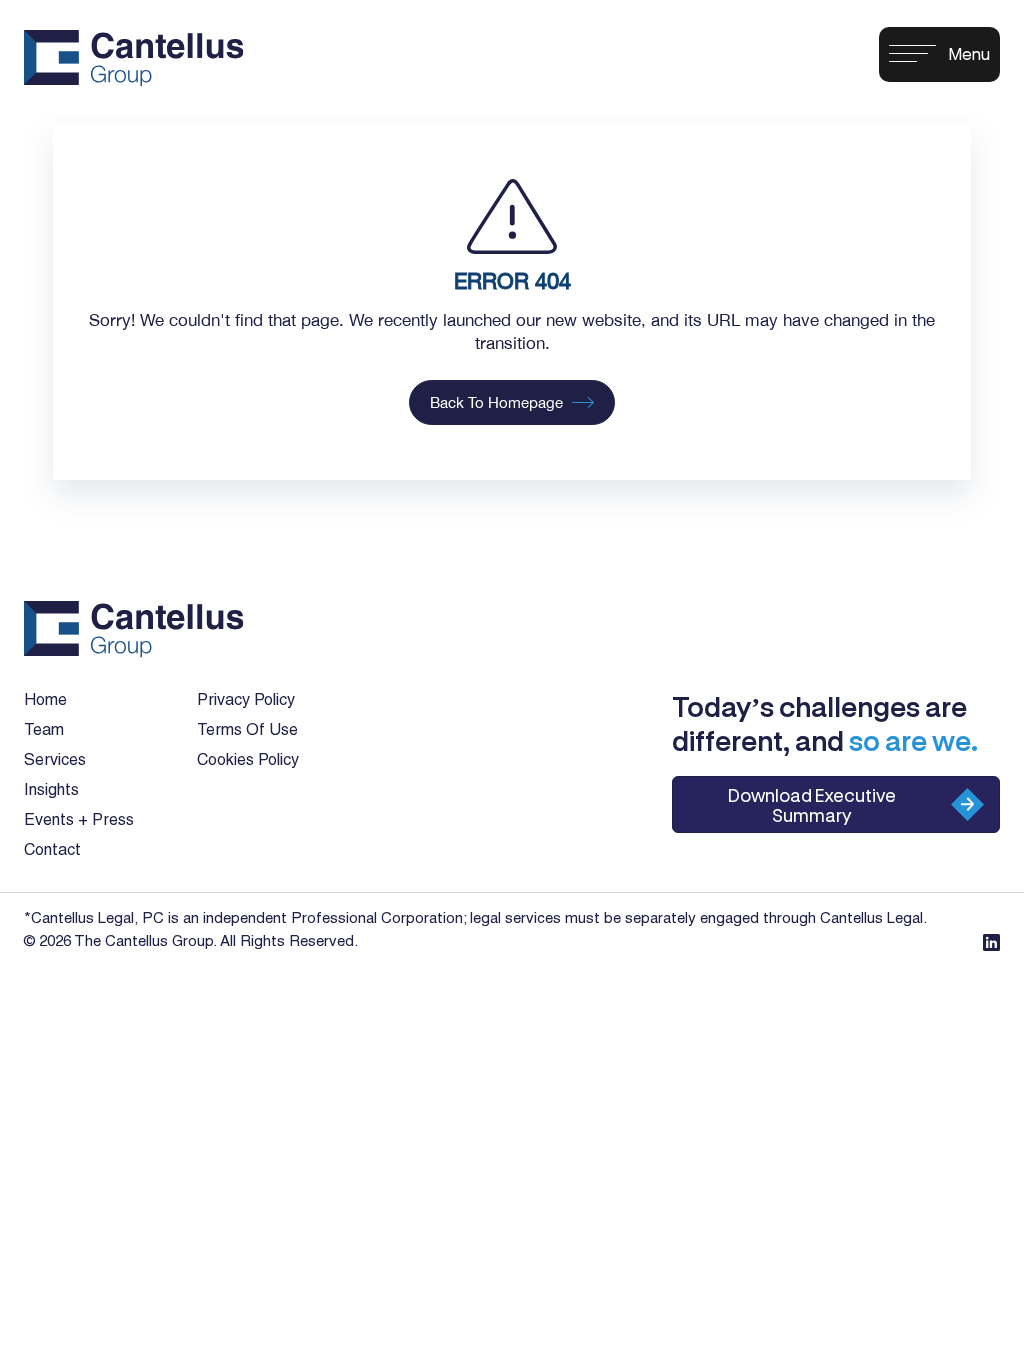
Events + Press (79, 821)
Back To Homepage (496, 402)
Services (55, 761)
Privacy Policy (246, 701)
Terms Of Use (247, 731)
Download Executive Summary (812, 805)
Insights (51, 791)
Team (44, 731)
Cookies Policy (248, 761)
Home (45, 701)
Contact (52, 851)
